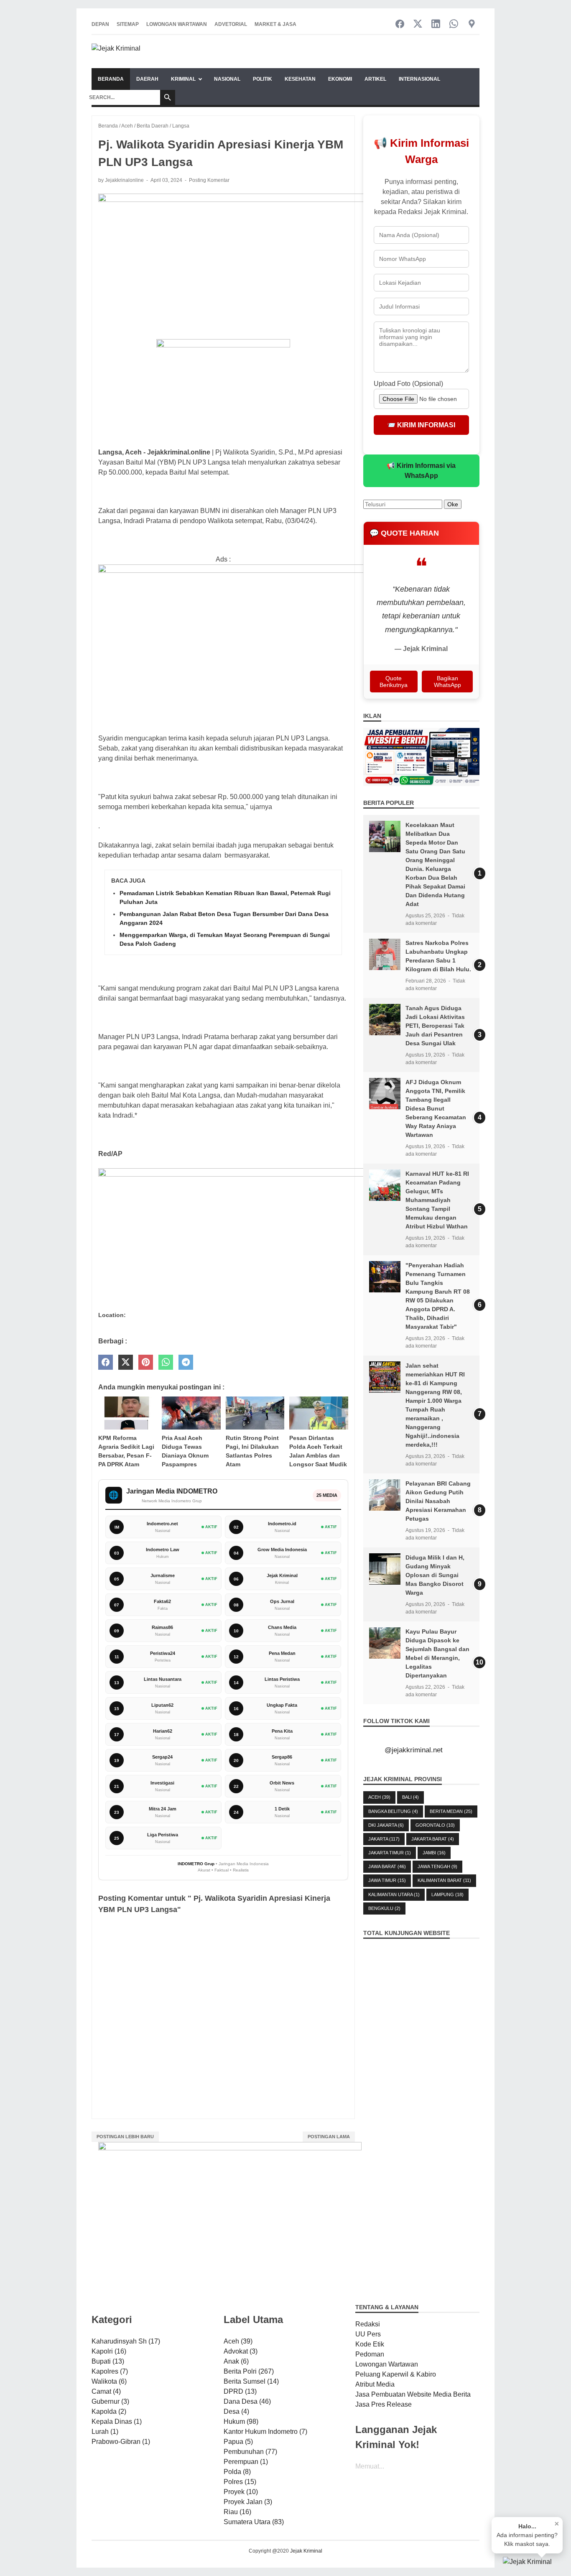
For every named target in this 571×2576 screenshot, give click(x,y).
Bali (410, 1797)
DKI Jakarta (386, 1825)
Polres (240, 2482)
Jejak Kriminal (306, 2551)
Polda (237, 2472)
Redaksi (368, 2324)
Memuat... (370, 2466)
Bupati (108, 2361)
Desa (236, 2411)
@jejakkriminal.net (414, 1750)
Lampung (447, 1894)
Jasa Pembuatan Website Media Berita (413, 2394)
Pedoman (370, 2354)
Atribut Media (375, 2384)
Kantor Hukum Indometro (265, 2432)
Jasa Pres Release (384, 2404)
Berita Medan (451, 1811)
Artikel (375, 79)
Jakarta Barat (433, 1839)
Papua (238, 2442)
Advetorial (231, 24)
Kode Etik (370, 2344)
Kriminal (183, 79)
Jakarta (384, 1839)
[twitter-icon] (418, 24)
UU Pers (368, 2334)
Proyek (241, 2492)
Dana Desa (247, 2401)
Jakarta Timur (390, 1853)
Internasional (419, 79)
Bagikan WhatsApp (447, 682)
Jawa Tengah (437, 1866)
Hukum (241, 2422)
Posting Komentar (209, 180)
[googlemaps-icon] (472, 24)
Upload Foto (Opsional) (408, 384)
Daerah (147, 79)
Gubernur (110, 2401)
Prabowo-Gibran (121, 2442)
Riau (237, 2512)
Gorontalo (435, 1825)
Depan (100, 24)
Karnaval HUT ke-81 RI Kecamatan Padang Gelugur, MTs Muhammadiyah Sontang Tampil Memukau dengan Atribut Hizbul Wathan (437, 1200)
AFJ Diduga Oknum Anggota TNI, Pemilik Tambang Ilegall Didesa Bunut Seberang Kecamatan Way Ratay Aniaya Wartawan (436, 1108)
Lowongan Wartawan (177, 24)
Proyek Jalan (248, 2502)
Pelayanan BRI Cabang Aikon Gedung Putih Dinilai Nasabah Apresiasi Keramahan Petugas (438, 1501)
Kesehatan (300, 79)
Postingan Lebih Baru (125, 2137)
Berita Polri (249, 2371)
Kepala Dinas (117, 2422)
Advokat (241, 2351)
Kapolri (109, 2351)
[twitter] (126, 1362)
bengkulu (384, 1908)
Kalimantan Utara (394, 1894)
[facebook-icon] (400, 24)
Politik (263, 79)
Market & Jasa (275, 24)
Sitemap (128, 24)
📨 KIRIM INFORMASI (421, 425)
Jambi (434, 1853)
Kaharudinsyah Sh (126, 2341)
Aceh (379, 1797)
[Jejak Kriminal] (116, 52)
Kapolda (109, 2411)
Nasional (227, 79)
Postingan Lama (329, 2137)
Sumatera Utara (254, 2522)
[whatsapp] (166, 1362)
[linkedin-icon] (436, 24)
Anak (236, 2361)
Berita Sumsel (251, 2381)
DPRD (240, 2391)
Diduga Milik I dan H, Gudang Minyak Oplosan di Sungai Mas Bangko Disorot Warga (435, 1575)
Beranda (111, 79)
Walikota (109, 2381)
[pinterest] (146, 1362)
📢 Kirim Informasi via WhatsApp (421, 471)
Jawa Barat (387, 1866)
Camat (106, 2391)
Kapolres (110, 2371)
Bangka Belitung (393, 1811)
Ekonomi (340, 79)
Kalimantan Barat (444, 1880)
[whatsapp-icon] (454, 24)
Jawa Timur (387, 1880)
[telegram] (186, 1362)
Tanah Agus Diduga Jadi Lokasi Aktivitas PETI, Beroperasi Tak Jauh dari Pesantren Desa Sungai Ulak (435, 1026)
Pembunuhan (250, 2452)
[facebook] (106, 1362)
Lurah (105, 2432)
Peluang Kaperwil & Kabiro (396, 2374)
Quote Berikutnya (394, 682)
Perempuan (246, 2462)
